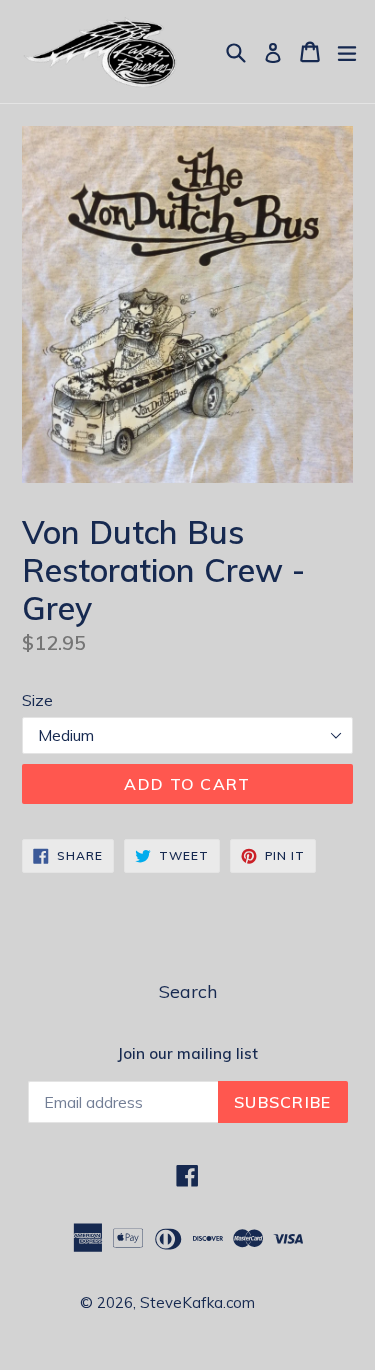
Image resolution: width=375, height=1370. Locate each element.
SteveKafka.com (197, 1302)
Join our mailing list (187, 1054)
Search (188, 991)
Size (37, 700)
